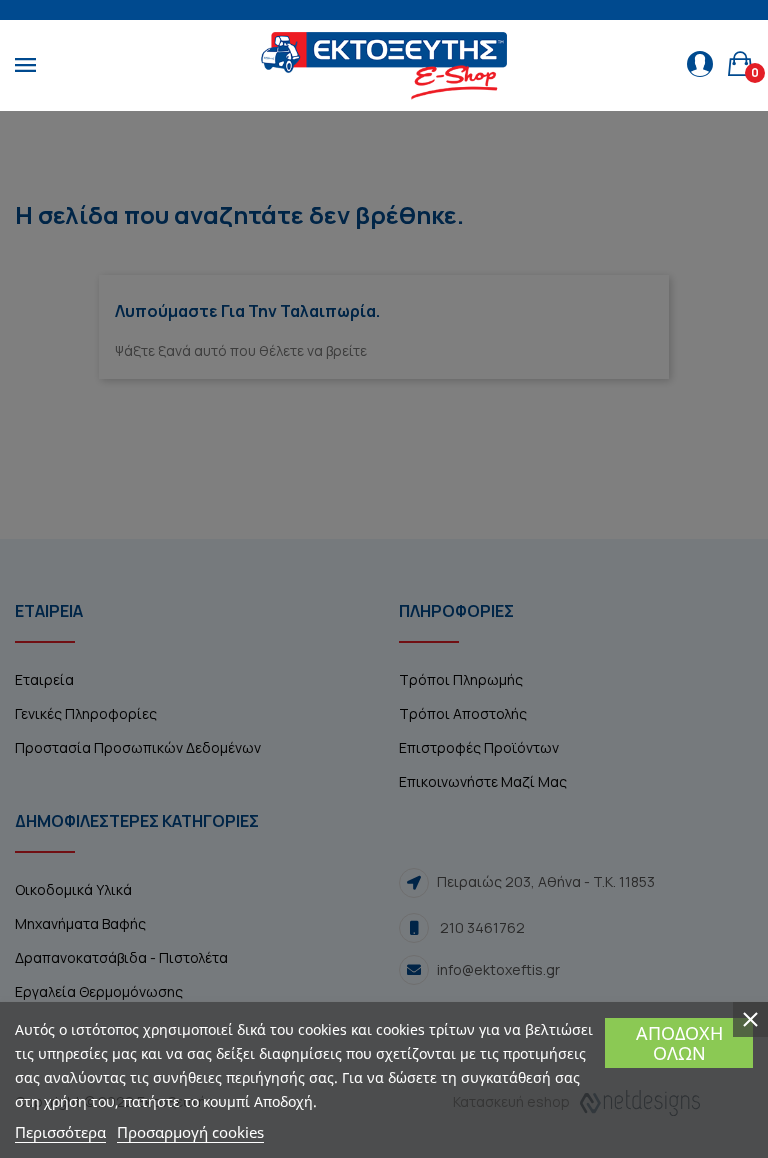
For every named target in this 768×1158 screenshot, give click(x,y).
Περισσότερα (60, 1132)
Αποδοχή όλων (679, 1043)
